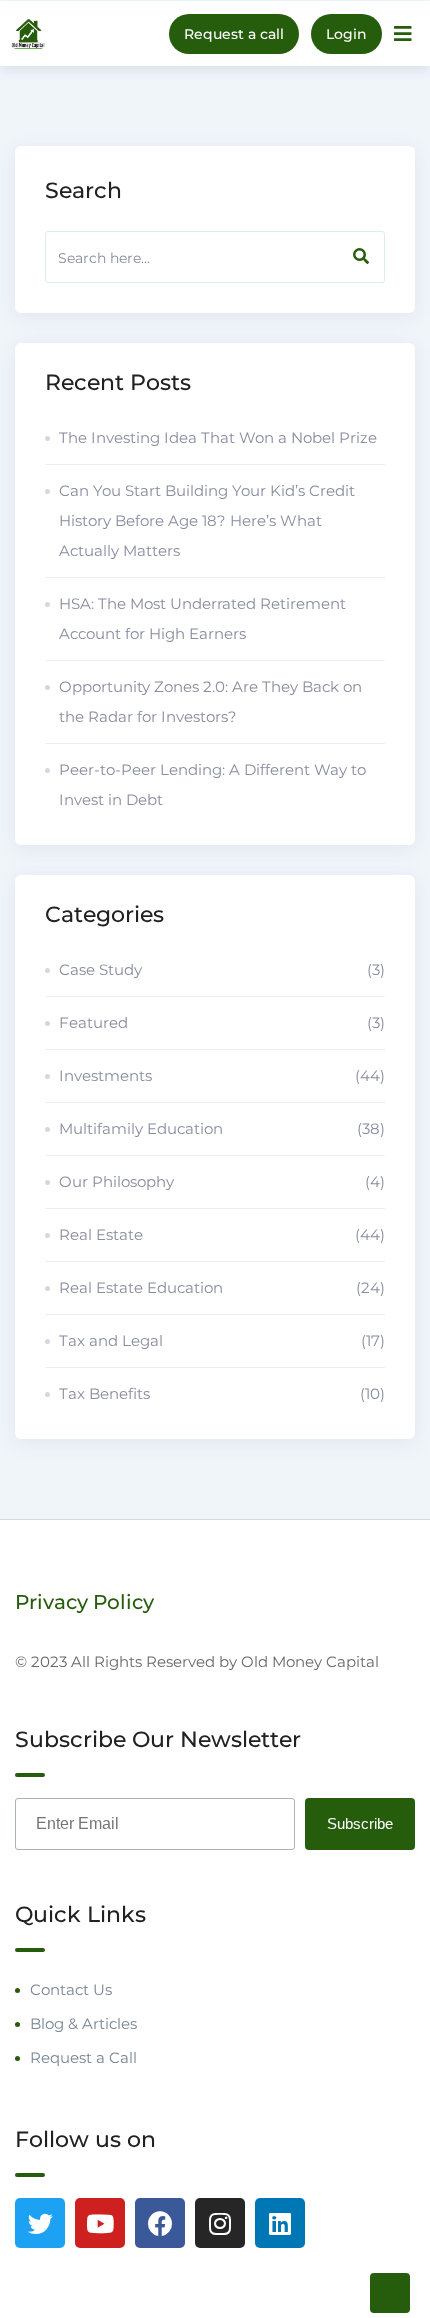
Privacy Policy (84, 1602)
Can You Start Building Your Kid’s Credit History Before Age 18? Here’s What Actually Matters (207, 520)
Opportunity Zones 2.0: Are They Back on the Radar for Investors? (210, 701)
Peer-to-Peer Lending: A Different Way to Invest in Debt (212, 784)
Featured (222, 1022)
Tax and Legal (222, 1340)
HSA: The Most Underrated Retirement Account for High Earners (202, 618)
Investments (222, 1075)
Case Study (222, 969)
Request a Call (83, 2057)
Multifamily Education (222, 1128)
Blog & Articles (83, 2023)
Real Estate (222, 1234)
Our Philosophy (222, 1181)
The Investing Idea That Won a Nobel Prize (218, 437)
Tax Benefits (222, 1393)
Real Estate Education (222, 1287)
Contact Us (71, 1989)
